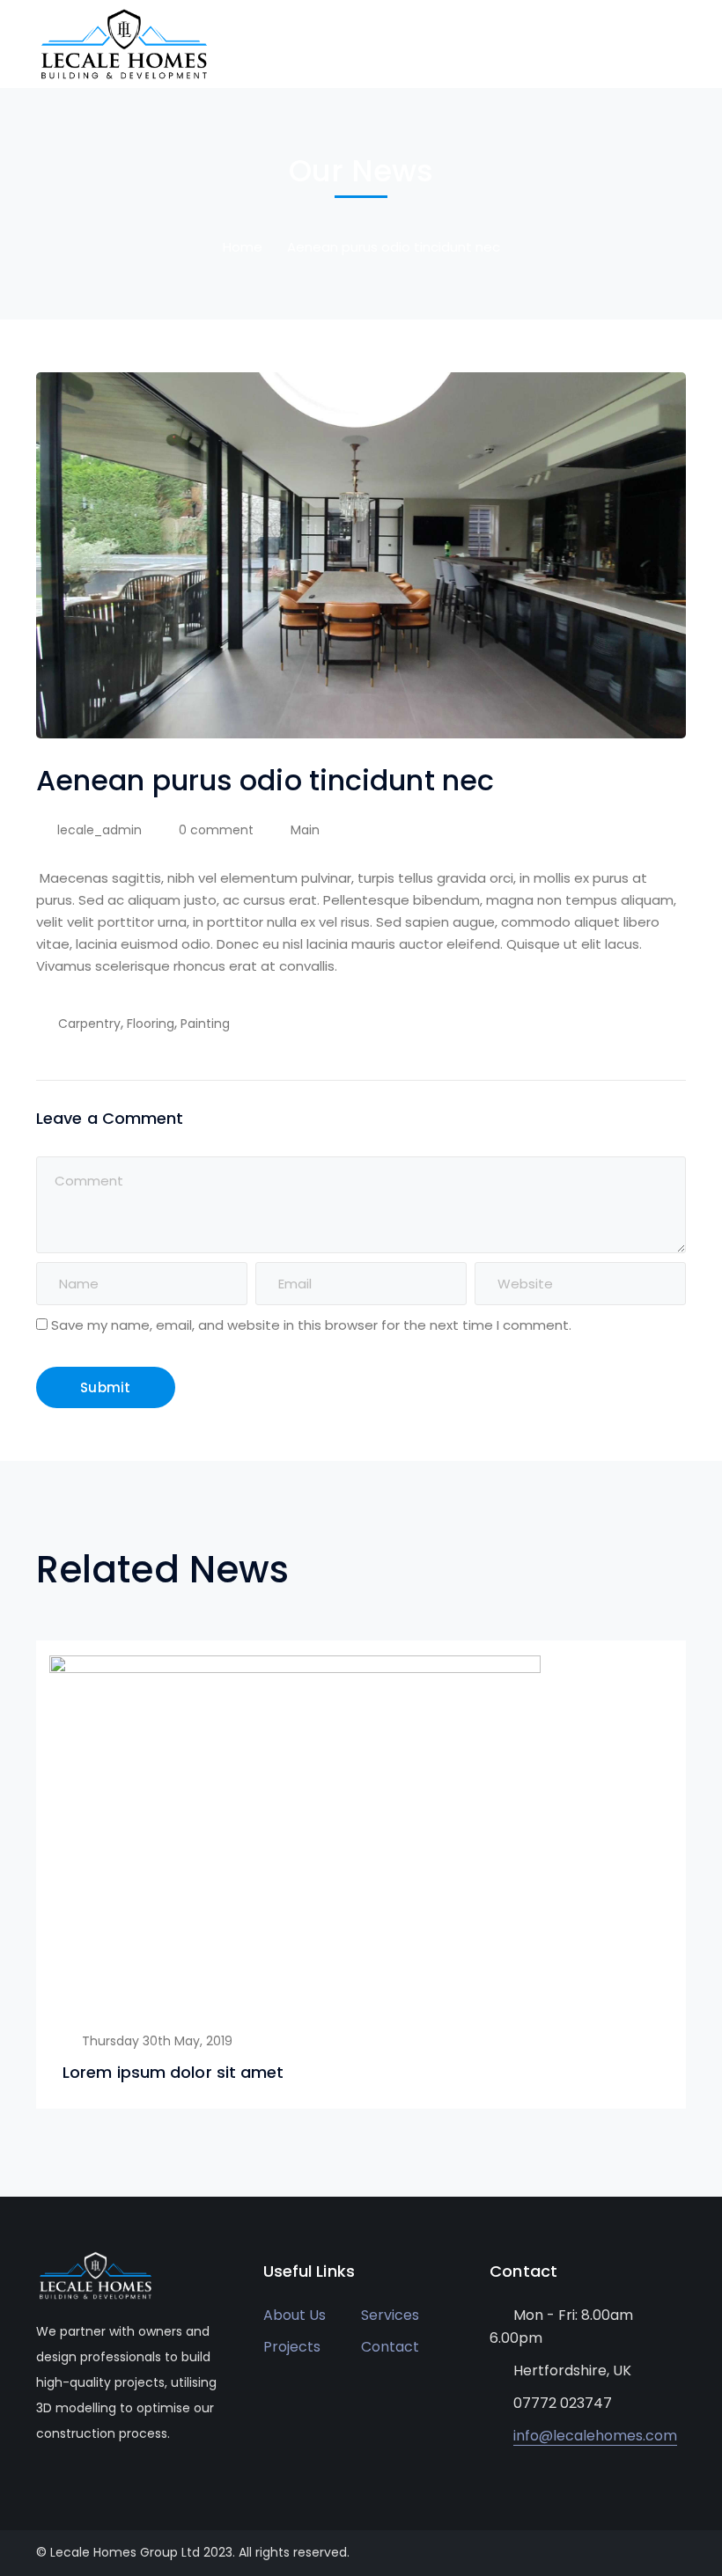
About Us (295, 2315)
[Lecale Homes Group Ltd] (124, 43)
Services (390, 2315)
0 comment (216, 830)
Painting (205, 1024)
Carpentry (89, 1024)
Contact (390, 2347)
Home (243, 247)
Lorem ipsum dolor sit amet (173, 2072)
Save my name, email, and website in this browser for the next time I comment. (311, 1325)
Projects (292, 2347)
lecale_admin (99, 830)
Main (305, 830)
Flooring (151, 1024)
